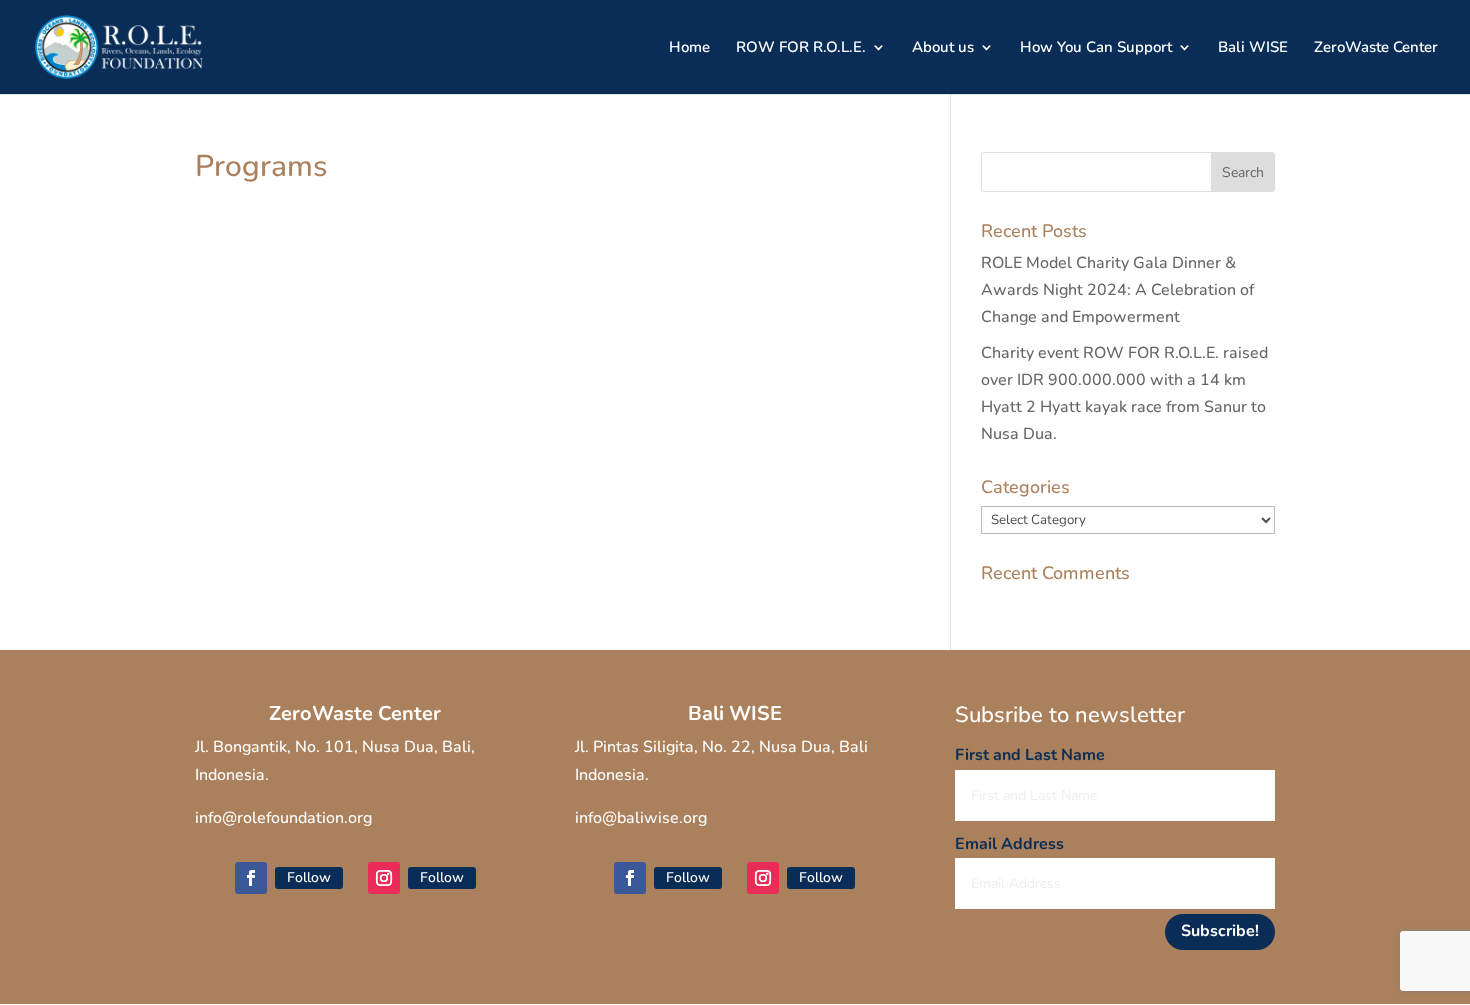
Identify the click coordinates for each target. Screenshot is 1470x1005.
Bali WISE (1253, 48)
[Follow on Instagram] (384, 878)
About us (943, 48)
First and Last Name (1030, 755)
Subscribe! (1220, 931)
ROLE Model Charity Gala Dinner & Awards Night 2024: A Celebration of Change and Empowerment (1117, 290)
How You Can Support (1096, 48)
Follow (309, 877)
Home (689, 48)
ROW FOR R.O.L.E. (801, 48)
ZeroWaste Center (1376, 48)
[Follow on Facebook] (251, 878)
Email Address (1009, 844)
